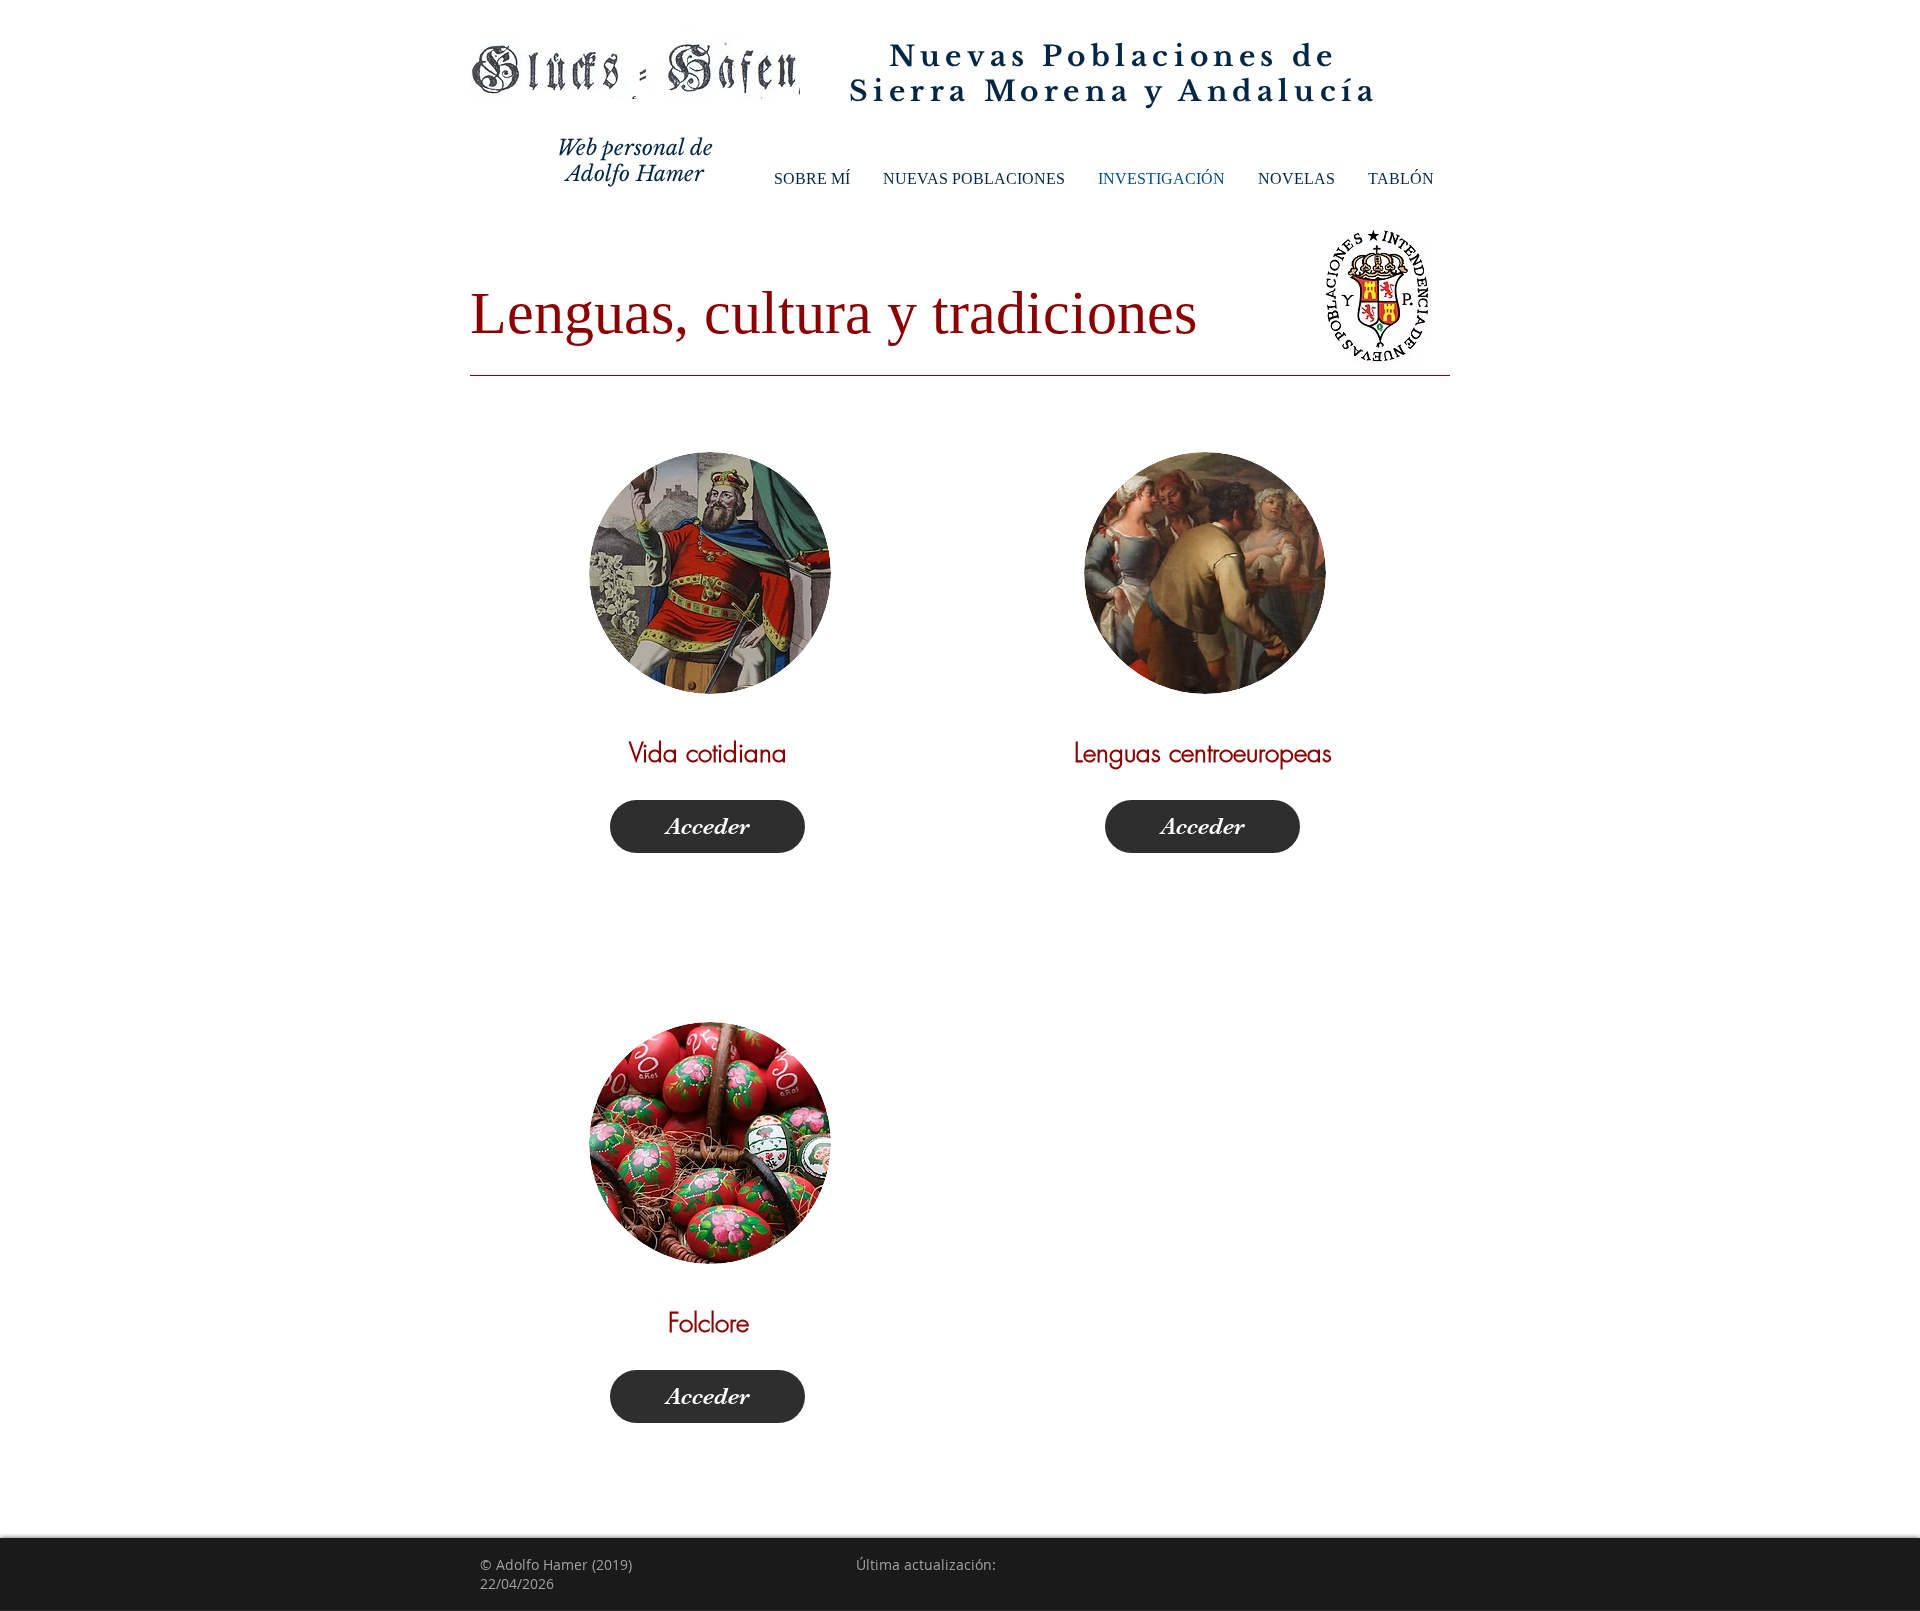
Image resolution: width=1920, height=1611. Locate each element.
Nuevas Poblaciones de (1113, 56)
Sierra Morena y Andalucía (1114, 91)
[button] (973, 179)
